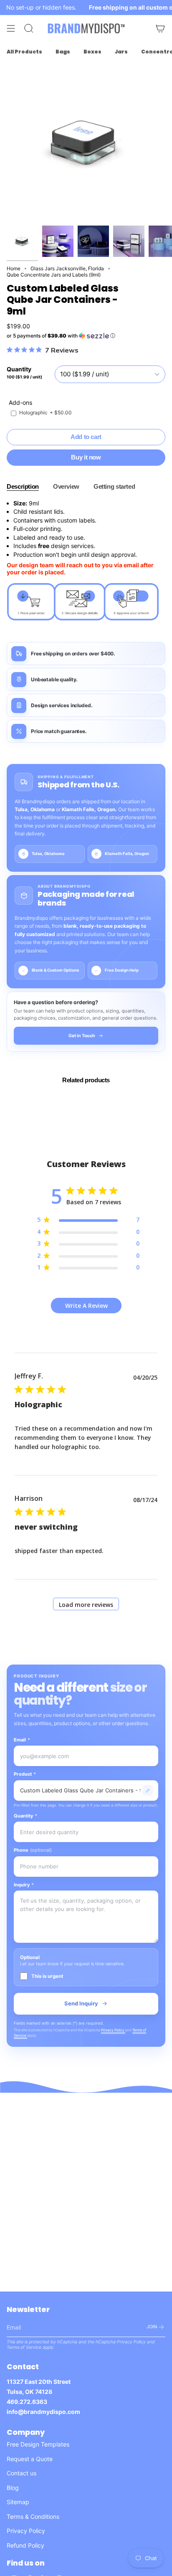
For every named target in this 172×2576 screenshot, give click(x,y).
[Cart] (160, 28)
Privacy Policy (113, 2030)
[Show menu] (11, 28)
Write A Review (86, 1306)
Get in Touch (82, 1036)
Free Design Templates (38, 2444)
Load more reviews (86, 1605)
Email (22, 1740)
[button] (86, 336)
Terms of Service (24, 2347)
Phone (33, 1850)
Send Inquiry (81, 2003)
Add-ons (20, 402)
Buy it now (86, 457)
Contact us (21, 2473)
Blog (13, 2488)
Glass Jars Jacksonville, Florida (67, 268)
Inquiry (24, 1885)
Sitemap (18, 2502)
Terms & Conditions (33, 2516)
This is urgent (47, 1976)
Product (25, 1774)
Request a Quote (30, 2459)
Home (14, 268)
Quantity (25, 1816)
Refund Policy (25, 2545)
